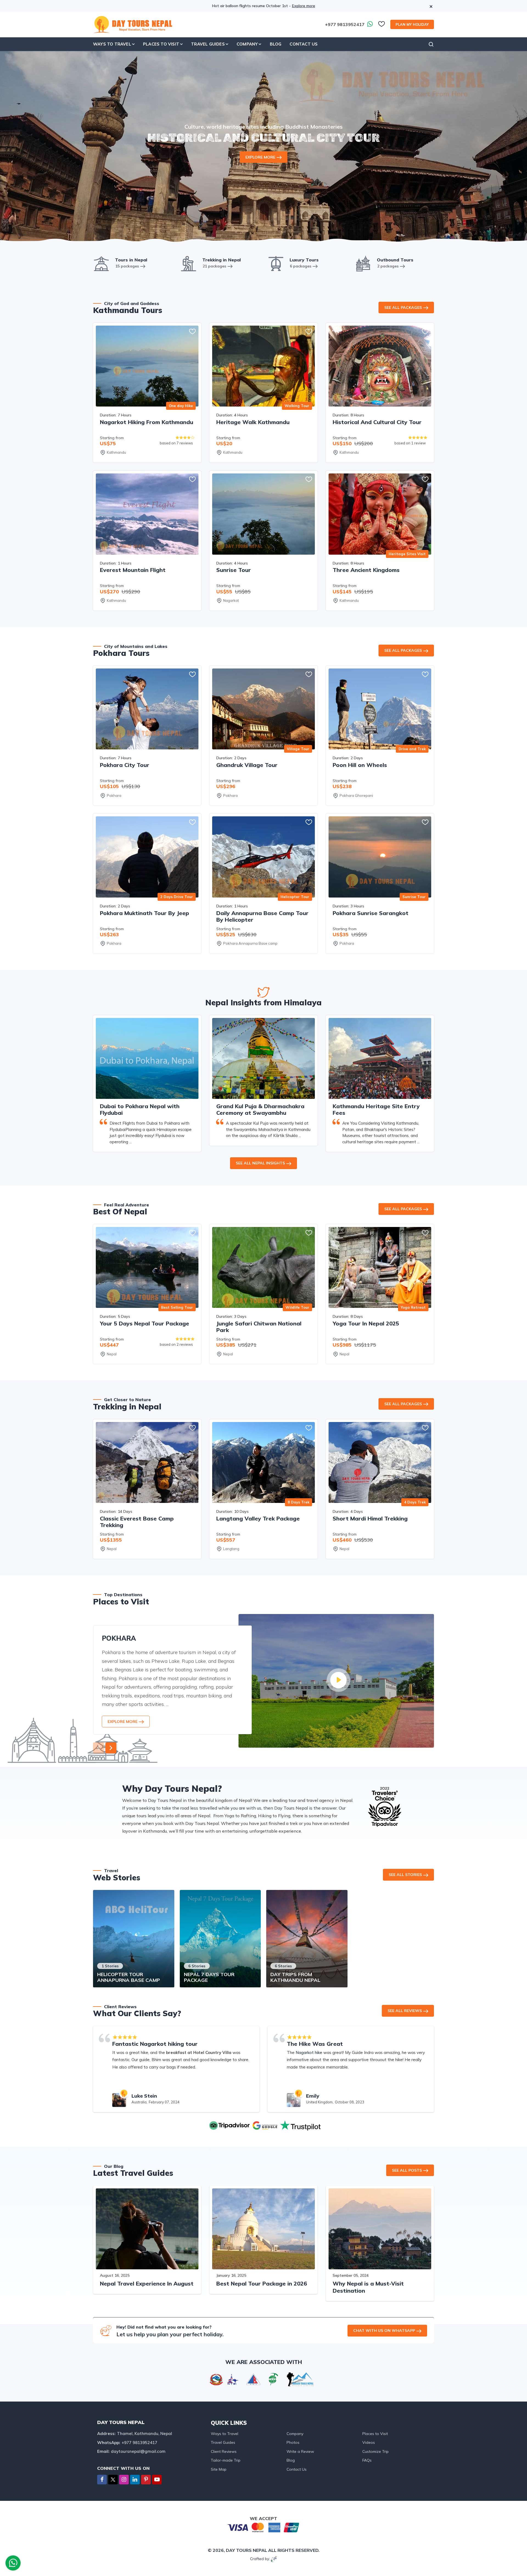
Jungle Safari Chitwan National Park (259, 1327)
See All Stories (405, 1875)
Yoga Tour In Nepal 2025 (366, 1323)
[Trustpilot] (299, 2125)
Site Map (219, 2469)
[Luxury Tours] (276, 263)
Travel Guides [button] (208, 44)
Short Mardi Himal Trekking (370, 1518)
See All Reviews (405, 2011)
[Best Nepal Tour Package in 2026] (263, 2229)
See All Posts (407, 2170)
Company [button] (247, 44)
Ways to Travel (225, 2434)
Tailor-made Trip (226, 2460)
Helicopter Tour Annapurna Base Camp (129, 1977)
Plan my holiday (412, 24)
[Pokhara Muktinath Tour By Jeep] (147, 857)
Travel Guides (223, 2442)
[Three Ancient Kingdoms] (380, 514)
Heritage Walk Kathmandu (253, 422)
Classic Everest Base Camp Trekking (137, 1522)
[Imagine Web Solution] (274, 2559)
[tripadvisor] (385, 1806)
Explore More (260, 157)
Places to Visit (375, 2434)
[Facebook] (102, 2480)
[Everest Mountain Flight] (147, 514)
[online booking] (263, 2527)
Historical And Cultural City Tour (377, 422)
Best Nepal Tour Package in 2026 (262, 2283)
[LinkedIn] (135, 2480)
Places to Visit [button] (161, 44)
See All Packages (403, 307)
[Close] (431, 3)
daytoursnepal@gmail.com (138, 2451)
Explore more (304, 6)
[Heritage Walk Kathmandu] (263, 366)
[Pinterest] (146, 2480)
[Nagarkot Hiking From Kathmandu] (147, 366)
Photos (293, 2442)
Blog (276, 44)
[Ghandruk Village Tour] (263, 709)
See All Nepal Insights (260, 1163)
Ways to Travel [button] (112, 44)
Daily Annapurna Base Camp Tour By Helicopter (262, 916)
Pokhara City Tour (125, 765)
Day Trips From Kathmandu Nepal (295, 1977)
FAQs (367, 2460)
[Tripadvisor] (228, 2125)
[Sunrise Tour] (263, 514)
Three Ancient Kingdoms (366, 570)
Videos (369, 2442)
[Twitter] (113, 2480)
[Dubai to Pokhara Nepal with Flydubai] (147, 1058)
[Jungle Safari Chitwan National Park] (263, 1267)
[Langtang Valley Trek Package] (263, 1462)
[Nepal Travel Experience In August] (147, 2229)
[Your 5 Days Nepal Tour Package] (147, 1267)
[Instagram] (124, 2480)
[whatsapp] (13, 2564)
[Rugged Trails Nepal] (300, 2379)
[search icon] (431, 44)
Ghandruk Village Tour (247, 765)
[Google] (263, 2125)
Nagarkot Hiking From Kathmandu (147, 422)
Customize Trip (375, 2451)
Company (295, 2434)
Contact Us (304, 44)
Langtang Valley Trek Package (258, 1518)
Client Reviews (224, 2451)
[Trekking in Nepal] (189, 263)
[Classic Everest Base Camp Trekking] (147, 1462)
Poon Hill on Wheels (360, 765)
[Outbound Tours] (363, 263)
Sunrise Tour (234, 570)
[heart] (382, 26)
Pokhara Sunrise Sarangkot (371, 913)
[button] (111, 1748)
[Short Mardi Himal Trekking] (380, 1462)
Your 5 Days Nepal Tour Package (145, 1323)
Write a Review (300, 2451)
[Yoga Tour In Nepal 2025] (380, 1267)
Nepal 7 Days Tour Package (209, 1977)
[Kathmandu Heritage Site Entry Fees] (380, 1058)
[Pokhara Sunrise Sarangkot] (380, 857)
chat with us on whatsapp (384, 2330)
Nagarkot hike (309, 2052)
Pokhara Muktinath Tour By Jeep (145, 913)
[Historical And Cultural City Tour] (380, 366)
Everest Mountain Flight (133, 570)
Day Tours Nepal (246, 2550)
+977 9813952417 (345, 24)
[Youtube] (157, 2480)
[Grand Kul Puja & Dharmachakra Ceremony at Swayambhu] (263, 1058)
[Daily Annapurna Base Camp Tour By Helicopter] (263, 857)
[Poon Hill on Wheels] (380, 709)
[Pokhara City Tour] (147, 709)
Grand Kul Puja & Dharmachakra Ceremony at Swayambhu (260, 1109)
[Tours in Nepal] (101, 263)
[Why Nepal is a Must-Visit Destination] (380, 2229)
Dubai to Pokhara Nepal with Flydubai (140, 1109)
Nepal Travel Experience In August (147, 2283)
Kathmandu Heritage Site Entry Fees (376, 1109)
